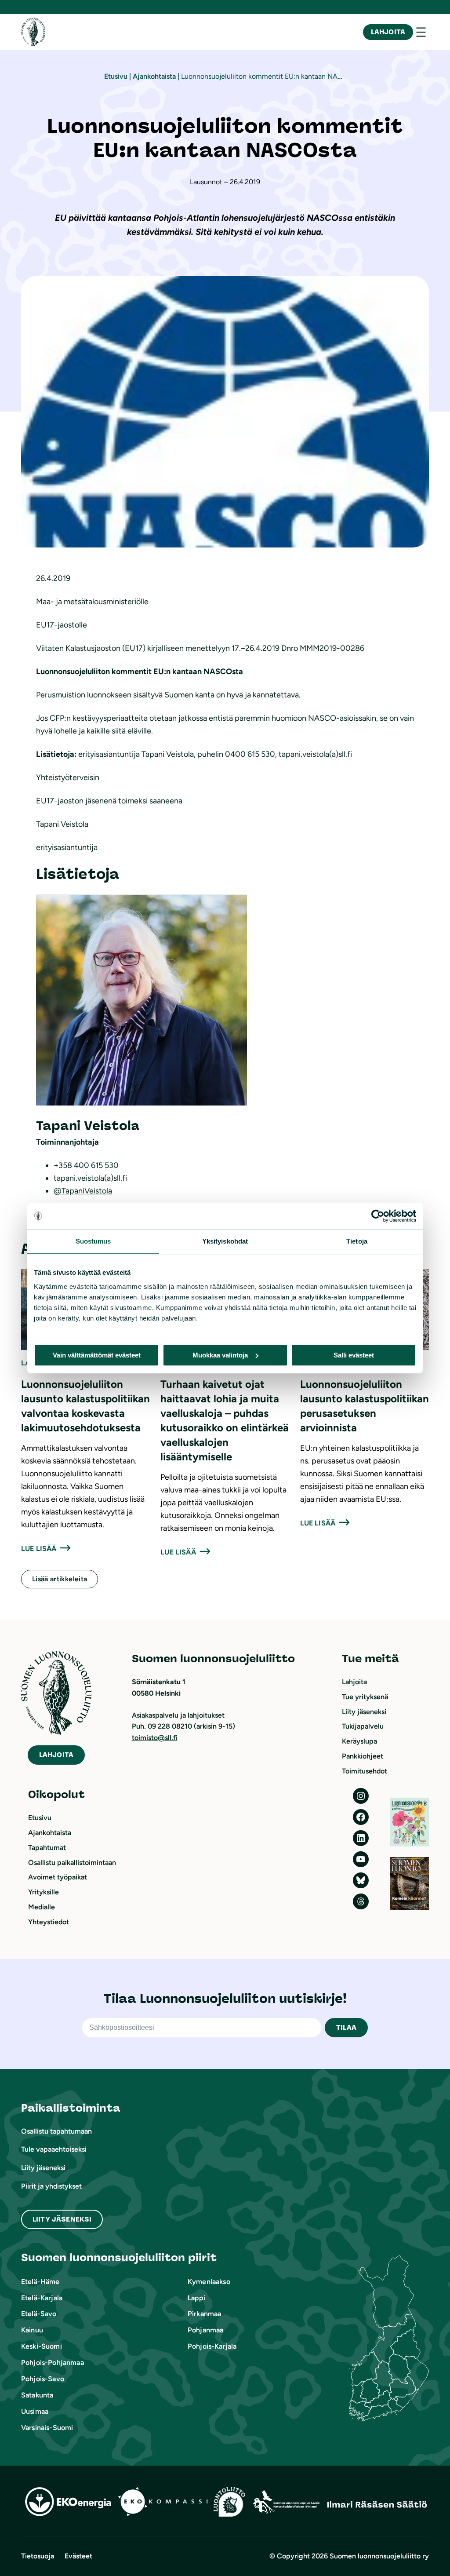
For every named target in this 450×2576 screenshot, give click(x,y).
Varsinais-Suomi (47, 2428)
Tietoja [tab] (357, 1241)
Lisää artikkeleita (60, 1579)
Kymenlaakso (209, 2282)
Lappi (197, 2298)
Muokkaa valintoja (220, 1355)
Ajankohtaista (154, 76)
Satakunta (37, 2395)
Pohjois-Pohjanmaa (53, 2363)
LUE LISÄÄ (39, 1549)
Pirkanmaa (204, 2314)
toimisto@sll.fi (155, 1738)
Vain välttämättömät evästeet (97, 1355)
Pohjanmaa (205, 2330)
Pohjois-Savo (43, 2379)
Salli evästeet (354, 1355)
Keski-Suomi (42, 2346)
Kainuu (32, 2330)
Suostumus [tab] (93, 1241)
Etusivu (116, 76)
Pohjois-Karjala (212, 2346)
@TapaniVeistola (83, 1191)
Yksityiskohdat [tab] (225, 1241)
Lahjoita (388, 32)
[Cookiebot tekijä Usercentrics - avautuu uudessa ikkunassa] (378, 1216)
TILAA (346, 2027)
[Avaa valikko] (421, 32)
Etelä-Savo (39, 2314)
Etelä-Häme (40, 2282)
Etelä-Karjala (42, 2298)
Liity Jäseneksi (62, 2219)
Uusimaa (35, 2411)
